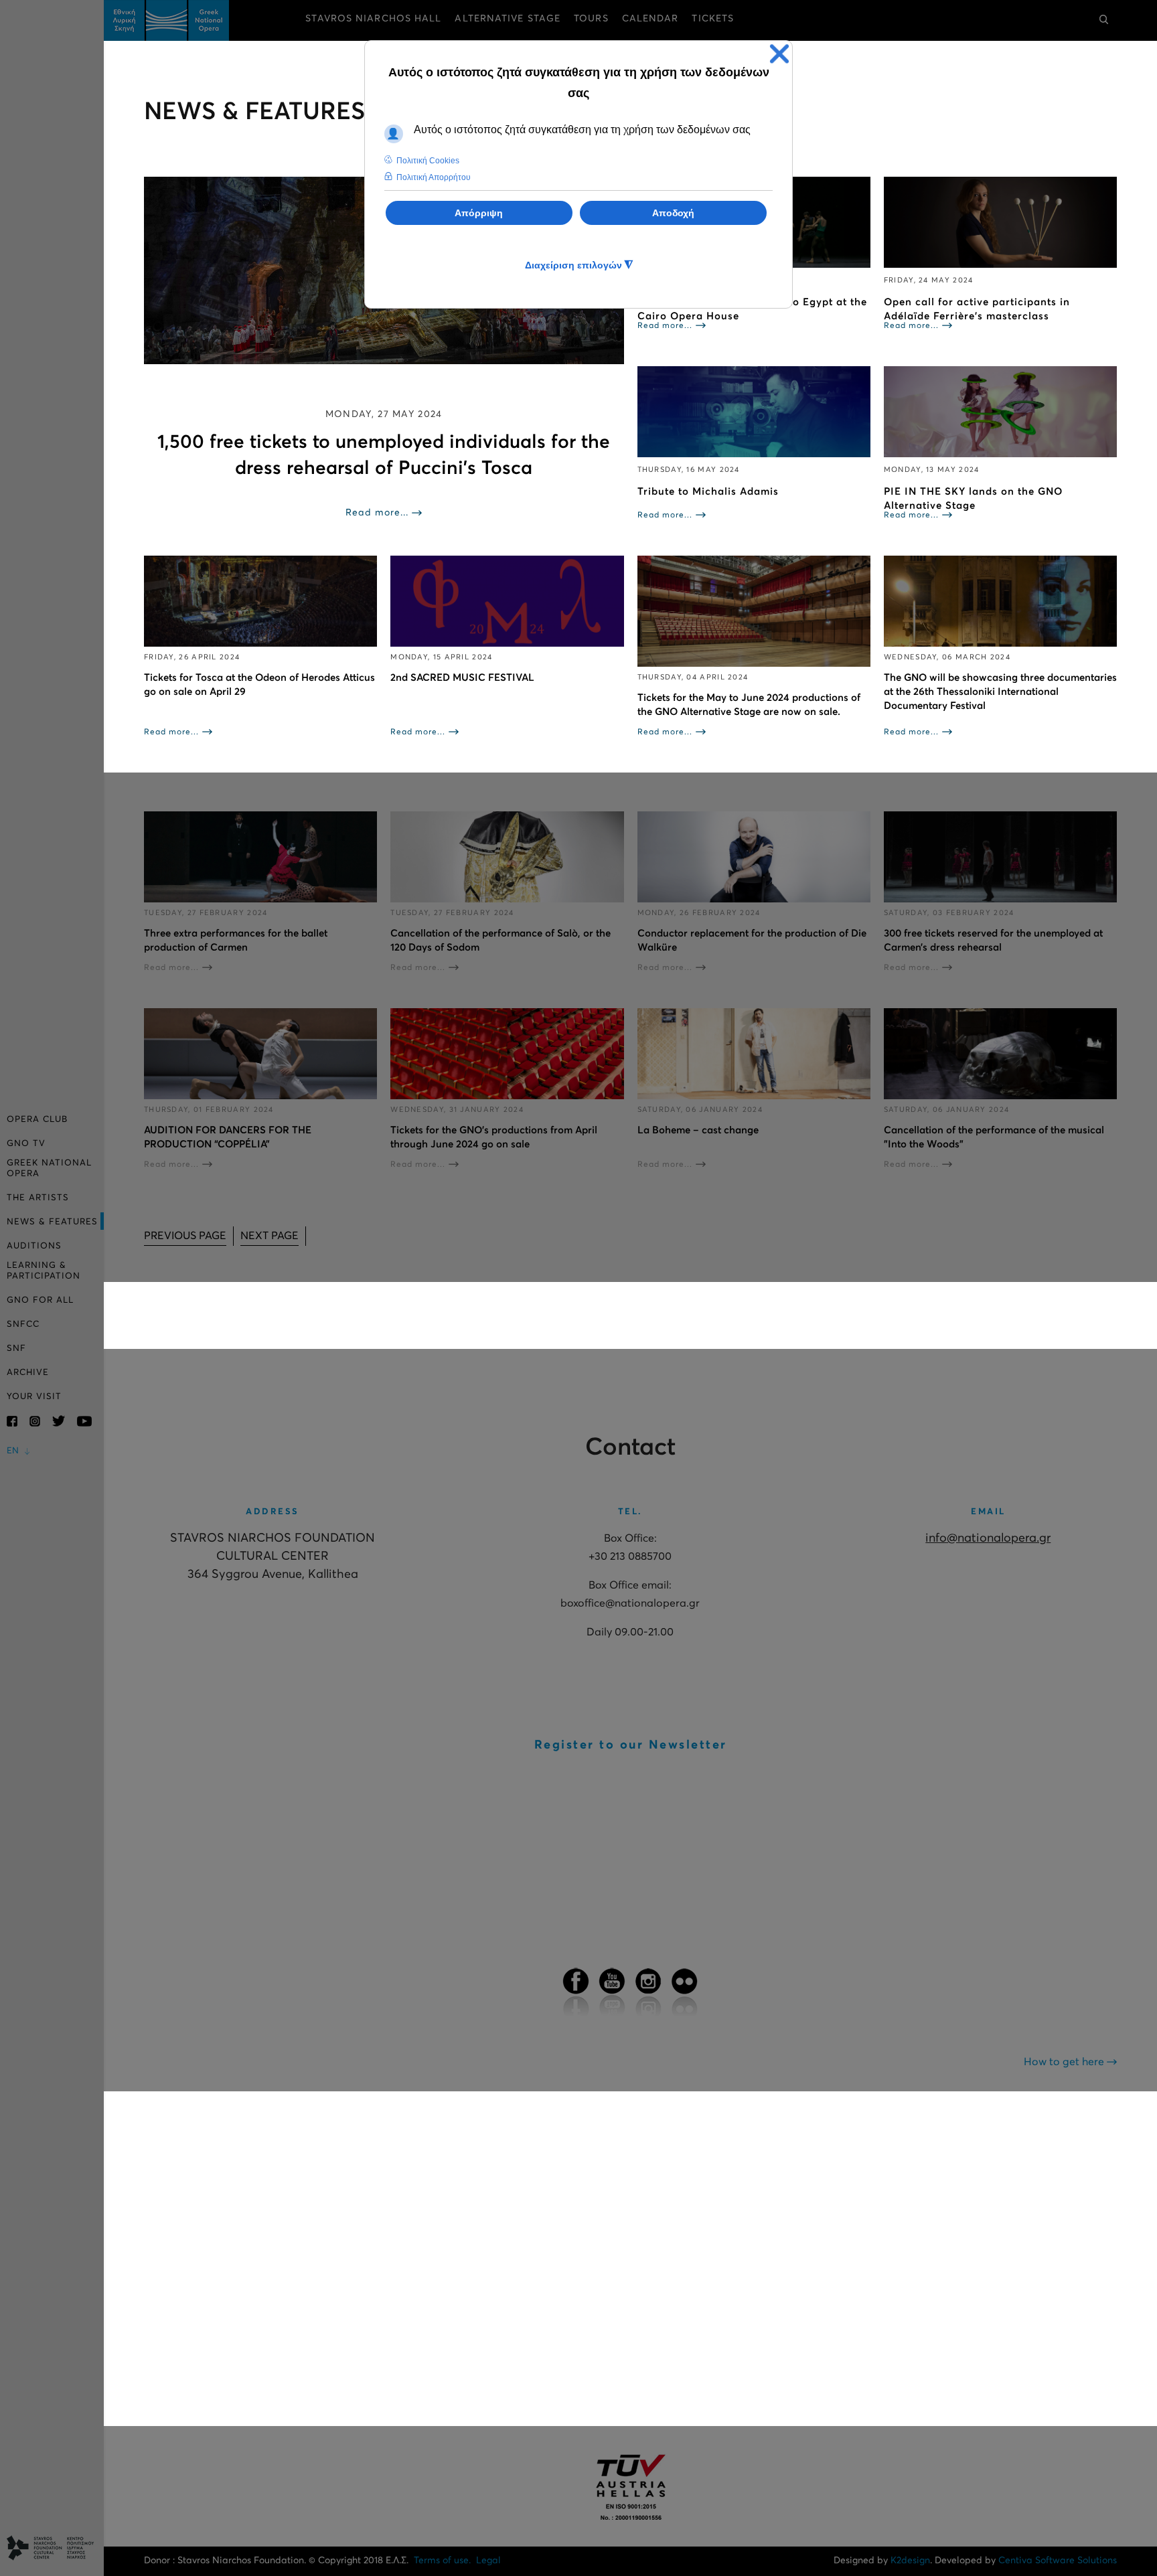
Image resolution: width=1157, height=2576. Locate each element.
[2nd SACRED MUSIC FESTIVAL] (507, 601)
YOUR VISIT (34, 1397)
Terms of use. (442, 2561)
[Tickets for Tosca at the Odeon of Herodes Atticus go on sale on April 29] (260, 601)
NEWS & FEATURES (52, 1222)
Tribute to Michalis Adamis (708, 492)
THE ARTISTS (38, 1198)
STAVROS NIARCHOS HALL (373, 19)
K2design (910, 2561)
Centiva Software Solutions (1058, 2561)
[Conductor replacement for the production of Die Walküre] (754, 857)
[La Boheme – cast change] (754, 1054)
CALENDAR (650, 19)
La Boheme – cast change (698, 1130)
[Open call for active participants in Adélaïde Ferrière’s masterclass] (1000, 222)
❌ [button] (779, 54)
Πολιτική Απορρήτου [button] (434, 177)
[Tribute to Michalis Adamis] (754, 412)
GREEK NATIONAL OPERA (49, 1169)
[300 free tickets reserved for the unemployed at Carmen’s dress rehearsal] (1000, 857)
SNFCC (23, 1324)
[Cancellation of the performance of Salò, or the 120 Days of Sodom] (507, 857)
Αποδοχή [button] (673, 213)
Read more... (377, 513)
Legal (488, 2561)
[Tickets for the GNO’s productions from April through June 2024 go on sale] (507, 1054)
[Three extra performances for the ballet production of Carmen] (260, 857)
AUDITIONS (34, 1246)
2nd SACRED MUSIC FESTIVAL (462, 678)
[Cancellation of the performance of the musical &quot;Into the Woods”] (1000, 1054)
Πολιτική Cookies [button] (428, 161)
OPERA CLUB (37, 1120)
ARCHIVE (28, 1373)
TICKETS (713, 19)
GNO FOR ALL (40, 1300)
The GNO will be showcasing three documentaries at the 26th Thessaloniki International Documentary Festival (1000, 692)
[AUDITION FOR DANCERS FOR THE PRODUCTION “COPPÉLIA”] (260, 1054)
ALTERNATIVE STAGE (508, 19)
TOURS (591, 19)
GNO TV (26, 1144)
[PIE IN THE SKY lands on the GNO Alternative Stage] (1000, 412)
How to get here (1065, 2062)
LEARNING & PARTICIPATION (44, 1271)
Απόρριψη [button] (479, 213)
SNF (16, 1349)
